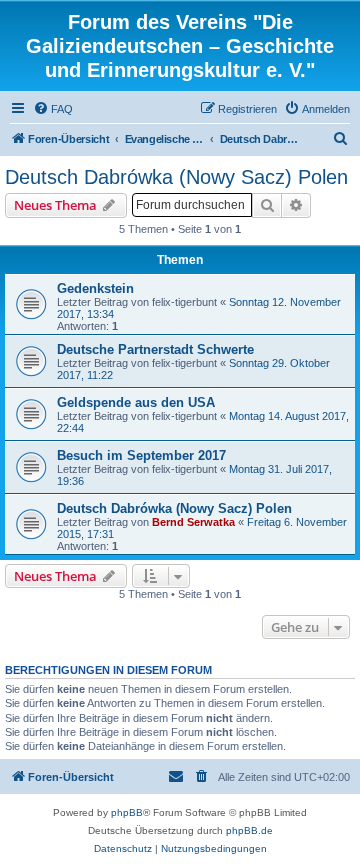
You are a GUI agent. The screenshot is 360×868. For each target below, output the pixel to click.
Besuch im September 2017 (141, 455)
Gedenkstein (95, 288)
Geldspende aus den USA (136, 402)
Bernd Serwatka (193, 522)
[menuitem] (53, 109)
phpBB (127, 812)
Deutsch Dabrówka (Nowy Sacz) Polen (176, 177)
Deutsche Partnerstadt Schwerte (155, 349)
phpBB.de (249, 830)
